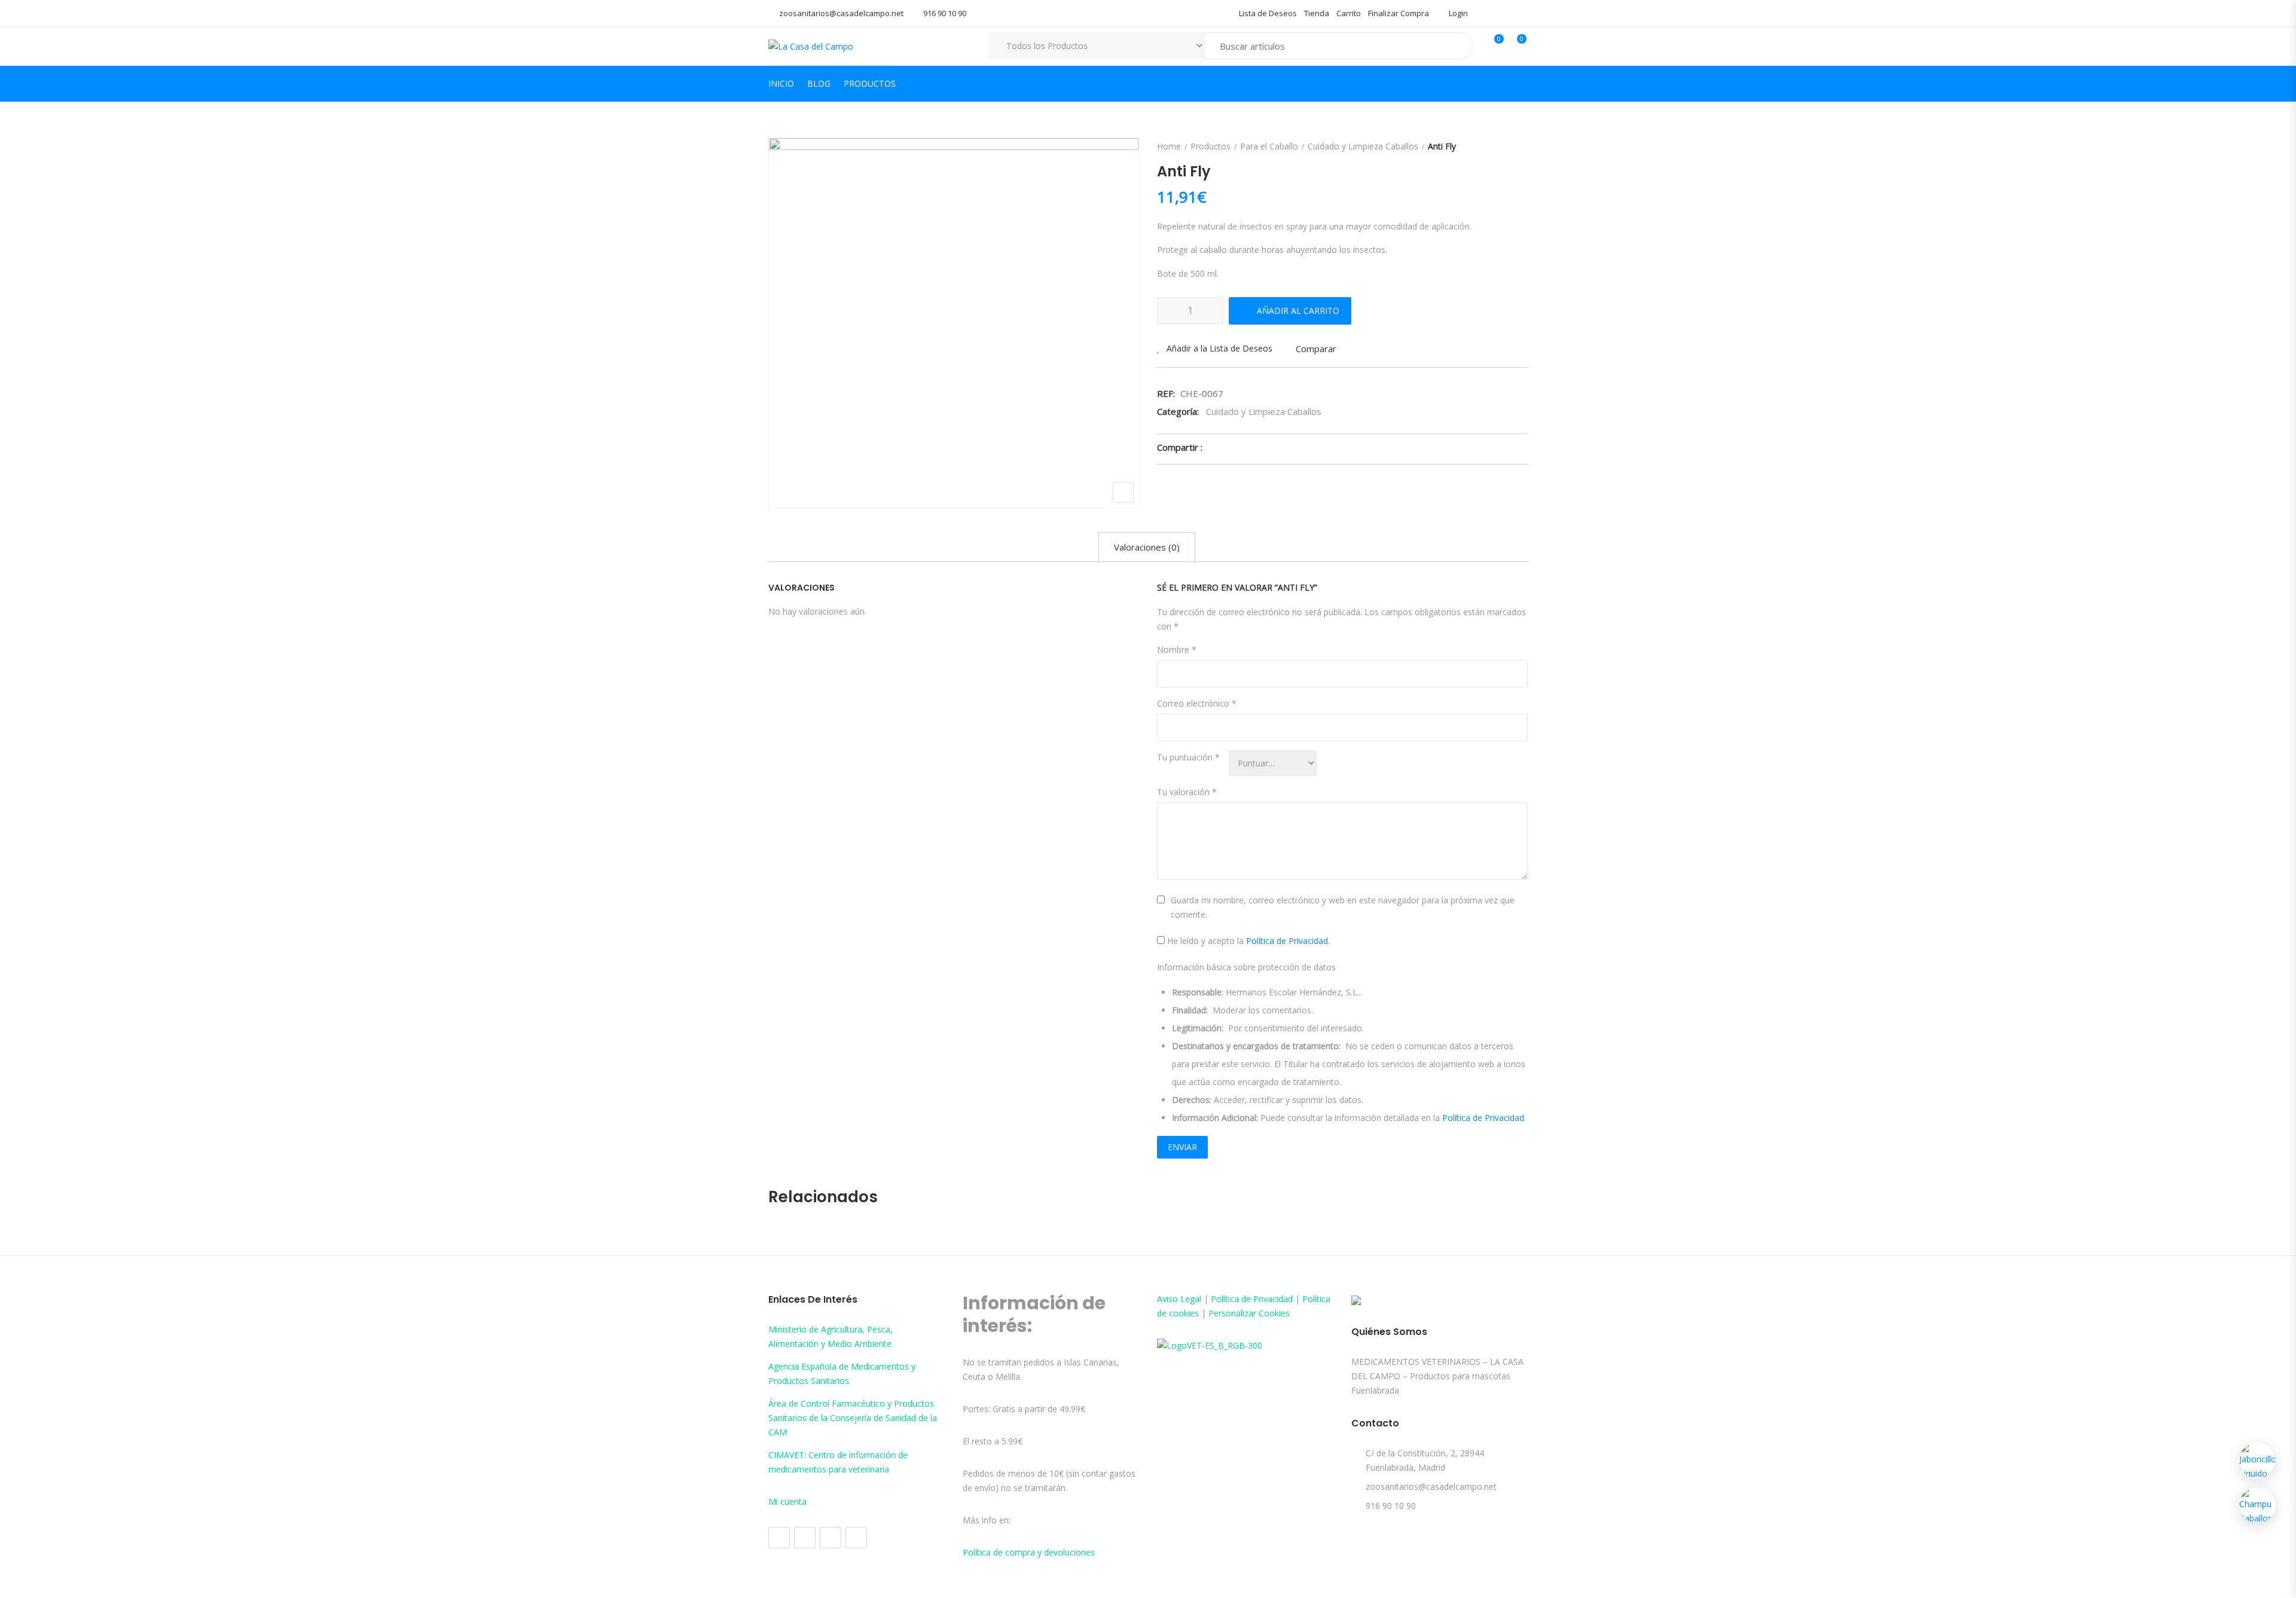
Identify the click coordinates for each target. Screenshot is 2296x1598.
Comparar (1316, 349)
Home (1169, 146)
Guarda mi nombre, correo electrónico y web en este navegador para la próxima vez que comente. (1343, 907)
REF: (1166, 393)
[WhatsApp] (856, 1538)
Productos (870, 83)
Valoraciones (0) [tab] (1147, 547)
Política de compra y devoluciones (1029, 1552)
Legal (1191, 1299)
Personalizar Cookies (1249, 1313)
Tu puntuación (1188, 757)
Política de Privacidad (1287, 941)
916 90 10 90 (945, 13)
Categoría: (1178, 411)
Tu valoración (1187, 792)
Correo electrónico (1197, 703)
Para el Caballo (1269, 146)
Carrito (1349, 13)
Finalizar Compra (1399, 13)
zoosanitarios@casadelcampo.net (841, 13)
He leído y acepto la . (1247, 941)
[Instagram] (805, 1538)
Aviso (1169, 1299)
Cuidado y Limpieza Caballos (1363, 146)
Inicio (781, 83)
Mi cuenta (787, 1501)
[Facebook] (779, 1538)
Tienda (1317, 13)
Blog (819, 83)
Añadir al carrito (1298, 311)
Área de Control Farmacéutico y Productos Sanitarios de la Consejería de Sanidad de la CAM (853, 1418)
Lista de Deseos (1268, 13)
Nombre (1177, 650)
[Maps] (831, 1538)
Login (1457, 13)
